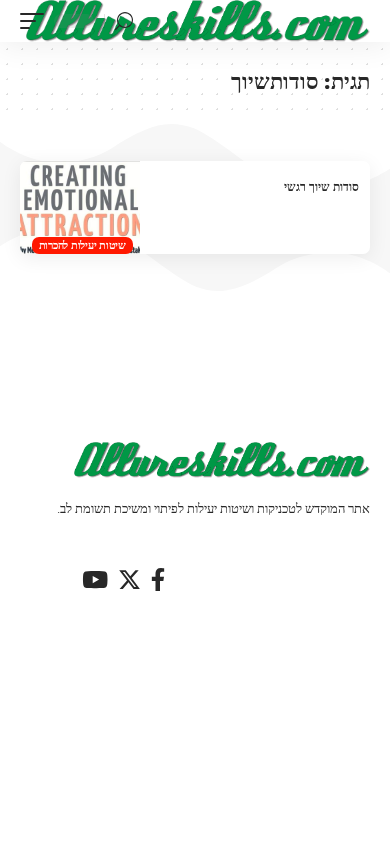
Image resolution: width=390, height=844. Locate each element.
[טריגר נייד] (37, 21)
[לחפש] (124, 21)
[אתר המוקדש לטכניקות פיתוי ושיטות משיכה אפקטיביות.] (198, 21)
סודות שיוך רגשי (321, 186)
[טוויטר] (129, 579)
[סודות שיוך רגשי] (80, 207)
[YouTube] (95, 579)
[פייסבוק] (158, 579)
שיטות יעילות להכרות (82, 245)
